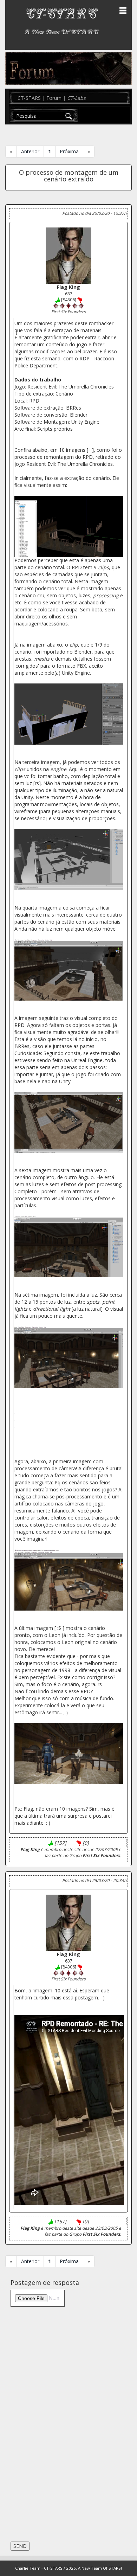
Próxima (69, 151)
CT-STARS (29, 98)
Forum (54, 98)
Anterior (30, 151)
